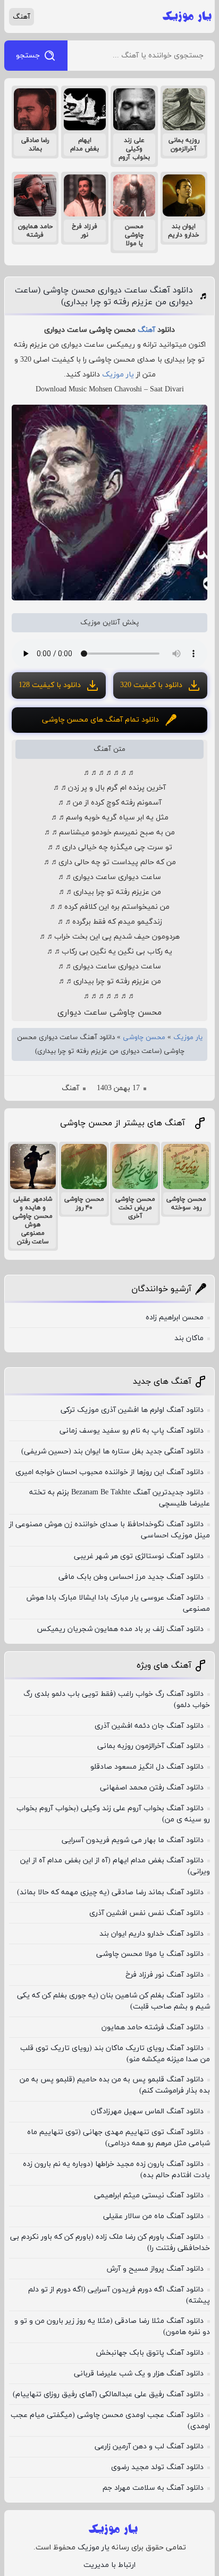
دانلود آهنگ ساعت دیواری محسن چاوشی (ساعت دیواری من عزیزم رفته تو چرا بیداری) (104, 296)
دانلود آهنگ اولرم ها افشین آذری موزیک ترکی (132, 1410)
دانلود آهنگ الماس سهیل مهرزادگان (147, 2111)
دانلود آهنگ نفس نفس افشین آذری (146, 1913)
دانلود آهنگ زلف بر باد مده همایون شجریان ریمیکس (120, 1629)
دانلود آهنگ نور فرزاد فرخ (165, 1975)
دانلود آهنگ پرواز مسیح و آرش (155, 2269)
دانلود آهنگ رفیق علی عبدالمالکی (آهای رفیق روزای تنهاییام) (108, 2394)
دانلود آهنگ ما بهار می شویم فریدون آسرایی (133, 1840)
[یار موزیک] (187, 16)
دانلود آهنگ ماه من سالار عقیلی (153, 2216)
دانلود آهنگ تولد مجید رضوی (157, 2467)
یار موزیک (118, 375)
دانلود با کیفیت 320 (151, 685)
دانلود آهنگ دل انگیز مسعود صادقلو (147, 1767)
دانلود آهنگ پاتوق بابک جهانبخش (150, 2353)
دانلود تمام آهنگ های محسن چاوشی (100, 720)
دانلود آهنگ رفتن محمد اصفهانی (152, 1788)
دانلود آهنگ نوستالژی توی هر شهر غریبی (139, 1556)
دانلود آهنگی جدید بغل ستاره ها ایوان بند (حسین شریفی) (112, 1452)
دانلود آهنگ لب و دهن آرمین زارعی (149, 2447)
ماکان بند (189, 1338)
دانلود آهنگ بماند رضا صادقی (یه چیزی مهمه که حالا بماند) (110, 1892)
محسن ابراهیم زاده (175, 1318)
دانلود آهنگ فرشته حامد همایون (153, 2027)
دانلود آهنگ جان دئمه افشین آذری (149, 1726)
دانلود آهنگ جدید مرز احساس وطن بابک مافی (131, 1577)
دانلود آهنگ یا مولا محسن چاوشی (150, 1954)
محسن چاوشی (144, 1038)
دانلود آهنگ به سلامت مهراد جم (153, 2488)
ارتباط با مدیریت (109, 2565)
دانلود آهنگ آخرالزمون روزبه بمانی (150, 1746)
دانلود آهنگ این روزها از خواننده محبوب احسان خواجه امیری (109, 1472)
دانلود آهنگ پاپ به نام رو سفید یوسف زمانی (132, 1431)
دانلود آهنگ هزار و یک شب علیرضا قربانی (139, 2374)
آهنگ (22, 17)
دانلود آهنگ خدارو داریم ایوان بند (151, 1934)
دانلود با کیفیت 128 (50, 685)
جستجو (28, 56)
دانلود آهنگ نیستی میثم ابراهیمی (149, 2196)
